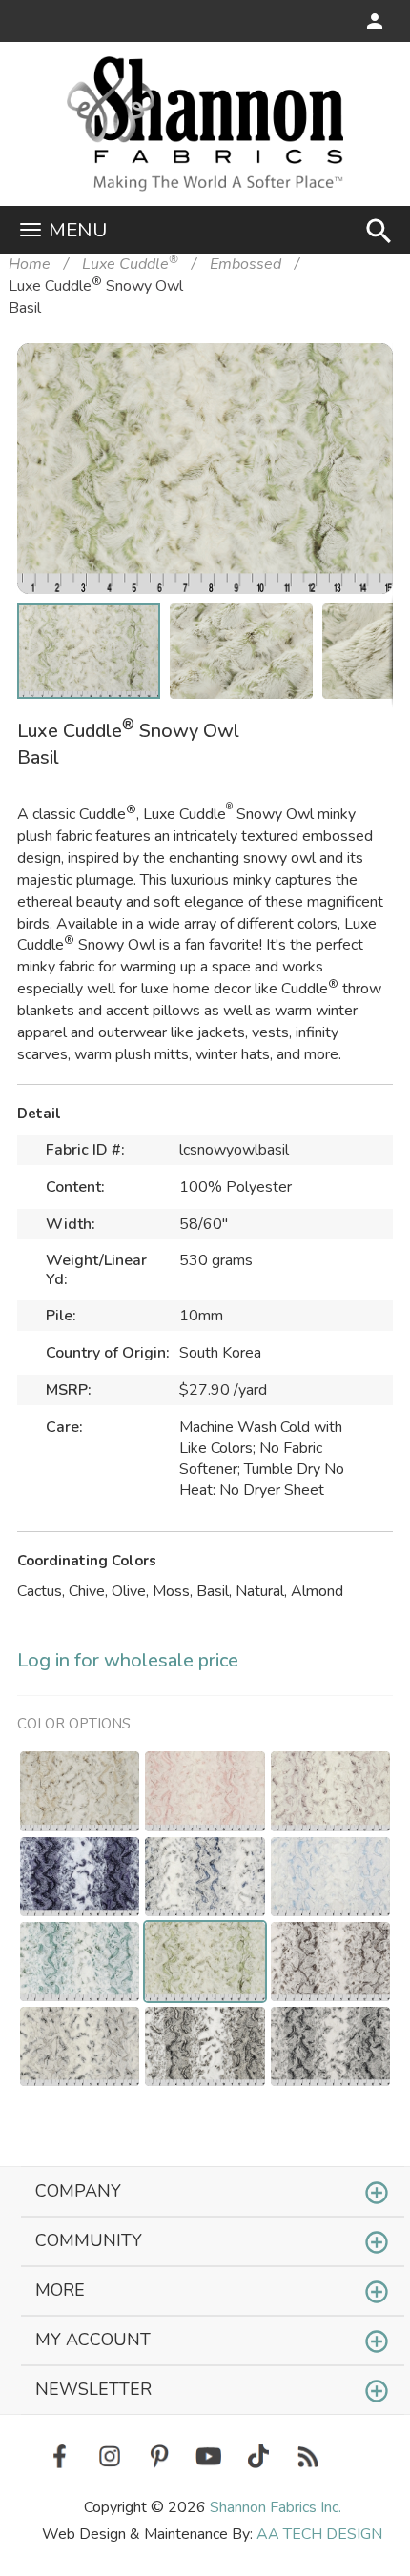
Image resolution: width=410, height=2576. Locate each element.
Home (30, 264)
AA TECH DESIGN (319, 2534)
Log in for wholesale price (128, 1660)
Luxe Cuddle (130, 264)
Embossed (246, 264)
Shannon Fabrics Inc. (276, 2507)
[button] (349, 387)
